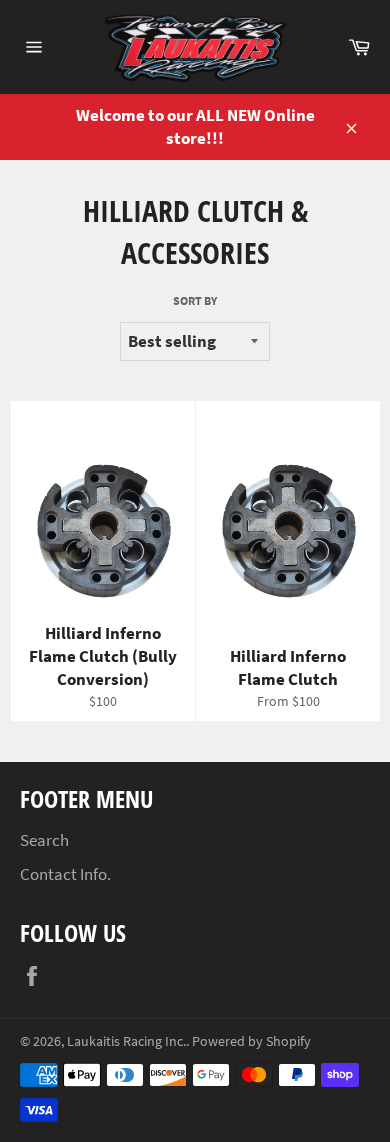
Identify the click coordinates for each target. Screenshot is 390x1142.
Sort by (195, 300)
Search (44, 840)
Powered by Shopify (251, 1041)
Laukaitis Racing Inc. (126, 1041)
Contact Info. (65, 874)
